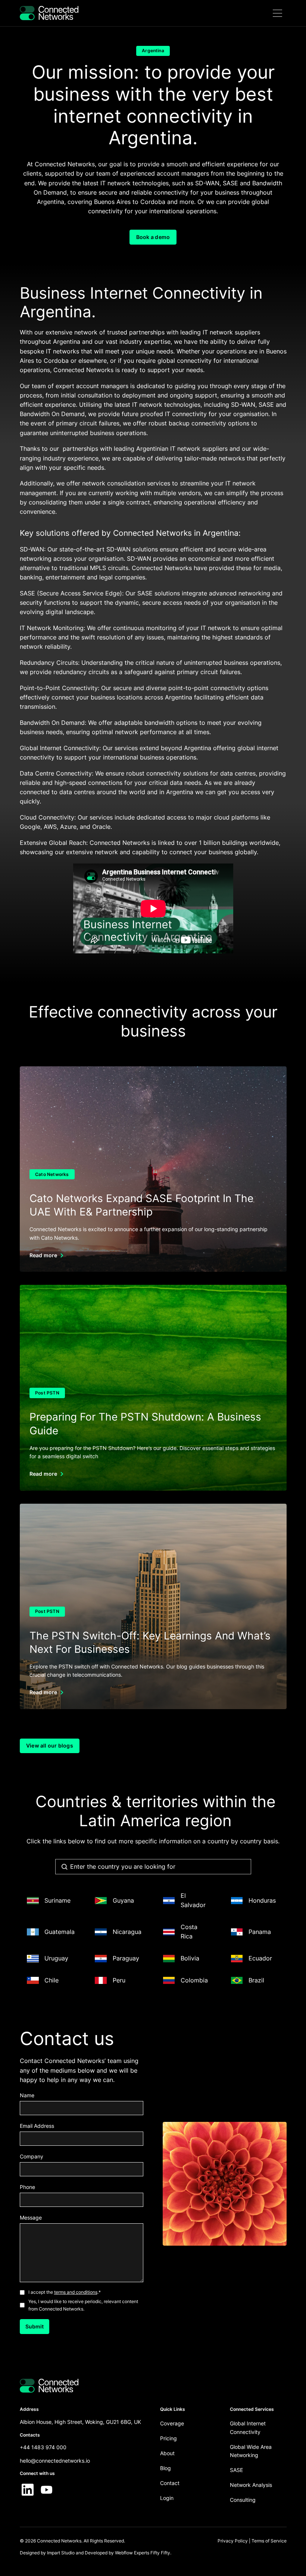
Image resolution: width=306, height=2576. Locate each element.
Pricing (168, 2438)
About (167, 2453)
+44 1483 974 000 (43, 2447)
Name (27, 2095)
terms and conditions (76, 2292)
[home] (49, 13)
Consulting (243, 2500)
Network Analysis (251, 2485)
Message (31, 2218)
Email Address (37, 2126)
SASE (236, 2470)
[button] (278, 13)
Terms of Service (269, 2541)
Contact (170, 2483)
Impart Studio (61, 2553)
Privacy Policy (233, 2541)
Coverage (172, 2423)
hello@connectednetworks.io (55, 2461)
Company (32, 2156)
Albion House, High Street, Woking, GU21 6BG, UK (80, 2422)
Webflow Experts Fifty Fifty (143, 2553)
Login (167, 2498)
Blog (166, 2468)
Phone (27, 2187)
